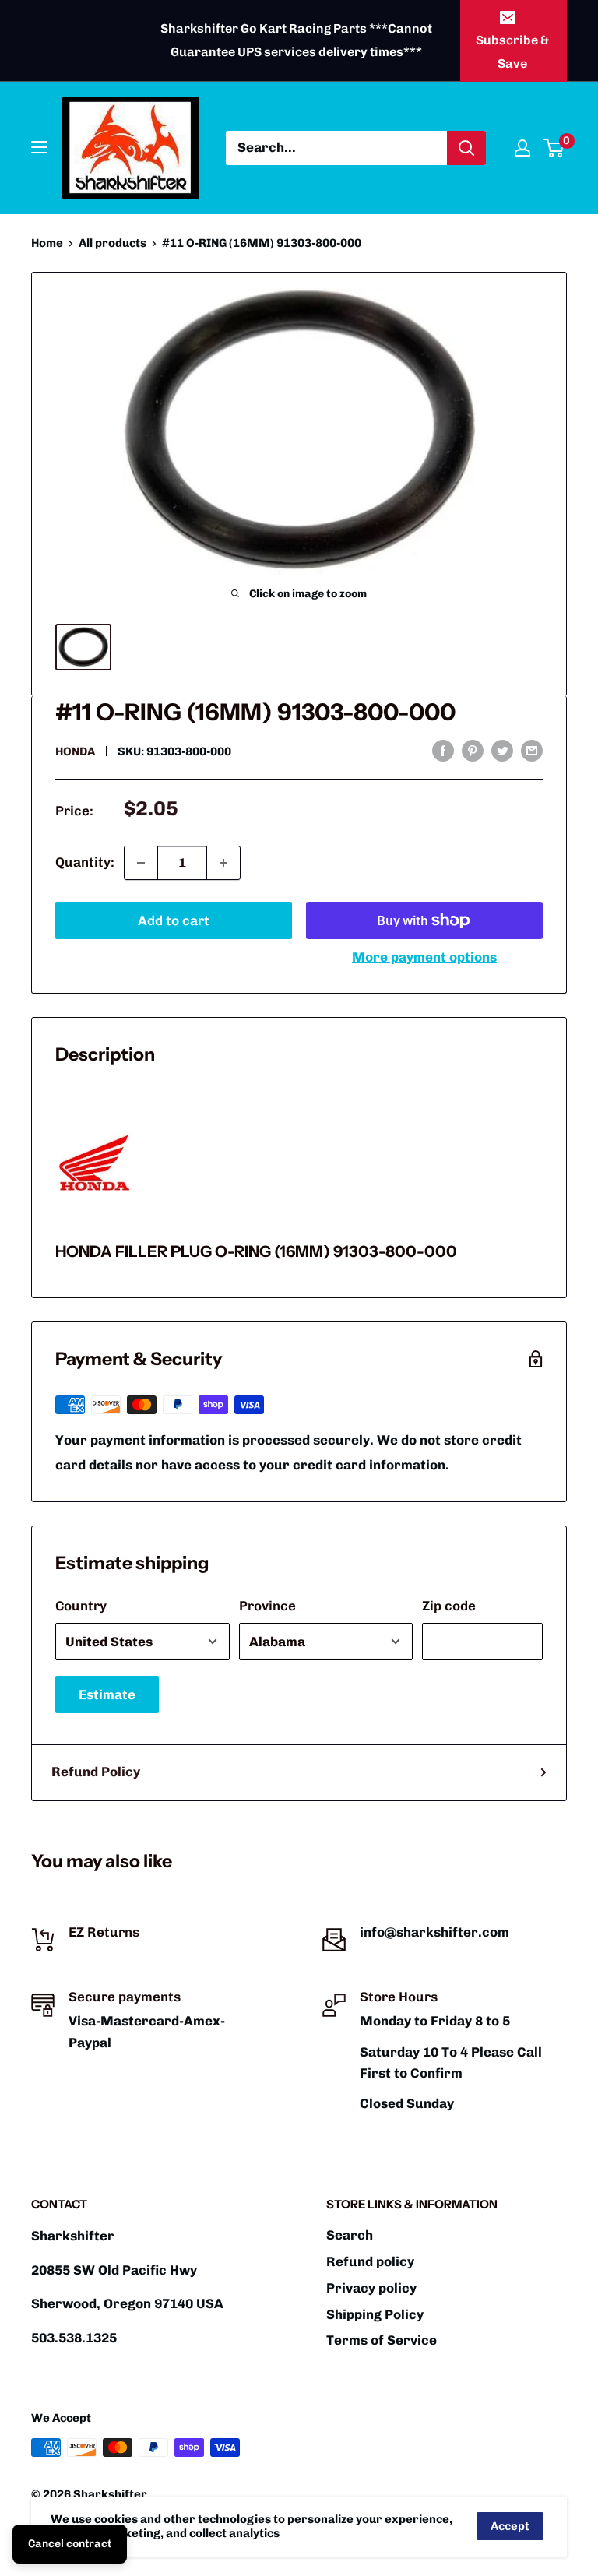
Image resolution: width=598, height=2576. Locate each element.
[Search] (466, 148)
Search (350, 2235)
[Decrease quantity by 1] (141, 863)
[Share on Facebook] (443, 750)
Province (267, 1606)
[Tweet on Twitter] (502, 750)
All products (113, 243)
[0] (554, 148)
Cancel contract (70, 2544)
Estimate (107, 1694)
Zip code (449, 1606)
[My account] (522, 148)
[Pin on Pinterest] (473, 750)
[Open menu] (39, 147)
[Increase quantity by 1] (223, 863)
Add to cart (174, 920)
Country (81, 1606)
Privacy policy (371, 2288)
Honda (75, 751)
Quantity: (85, 862)
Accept (510, 2526)
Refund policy (370, 2261)
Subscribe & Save (512, 52)
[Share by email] (532, 750)
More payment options (424, 957)
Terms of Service (382, 2340)
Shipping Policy (375, 2314)
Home (47, 243)
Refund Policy (96, 1772)
